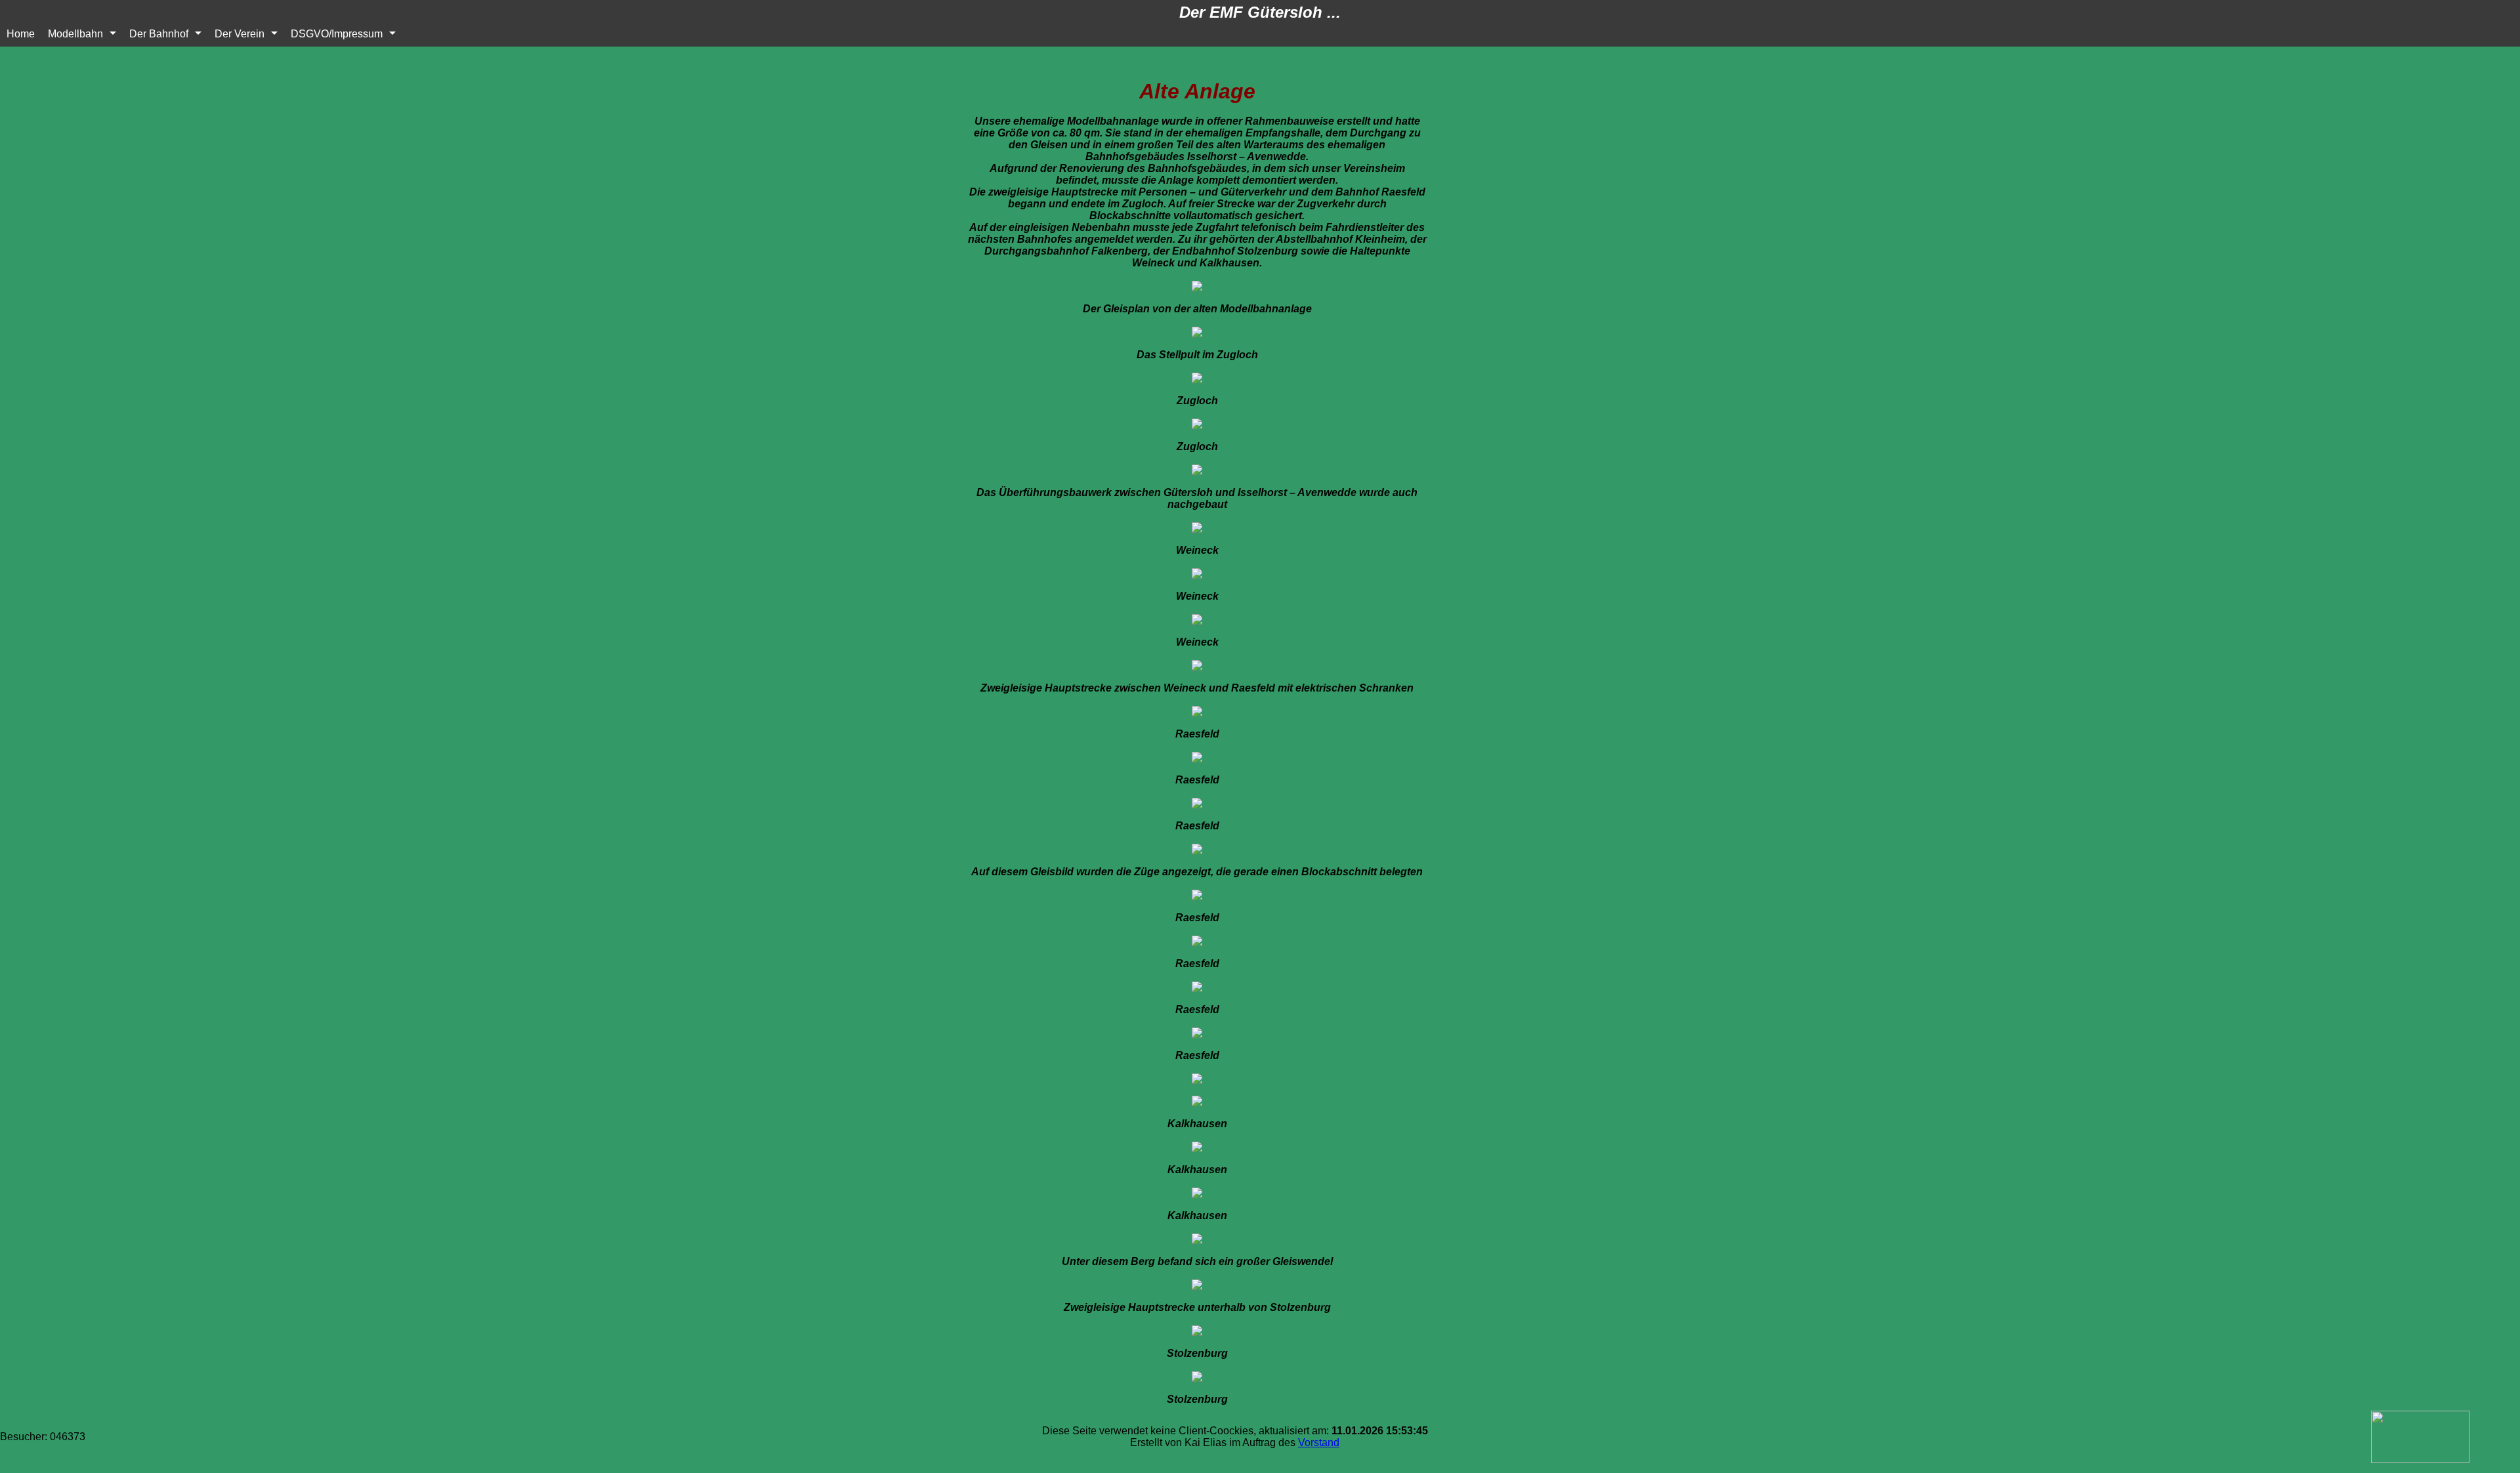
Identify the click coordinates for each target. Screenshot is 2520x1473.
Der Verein (240, 34)
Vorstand (1319, 1442)
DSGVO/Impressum (337, 34)
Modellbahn (75, 34)
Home (21, 34)
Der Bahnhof (159, 34)
